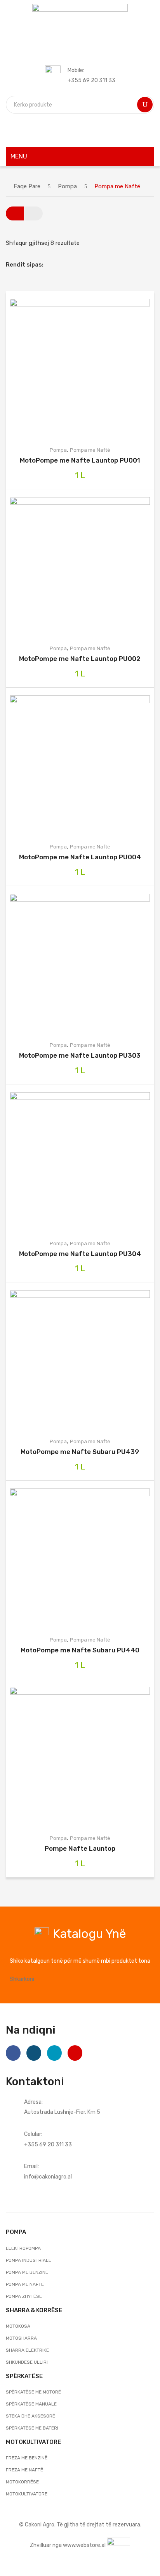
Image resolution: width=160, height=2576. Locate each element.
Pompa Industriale (29, 2260)
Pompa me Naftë (90, 450)
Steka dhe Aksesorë (30, 2416)
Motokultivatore (27, 2494)
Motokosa (18, 2326)
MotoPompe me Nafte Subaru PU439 (80, 1452)
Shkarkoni (22, 1979)
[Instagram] (34, 2053)
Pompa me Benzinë (27, 2272)
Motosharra (21, 2338)
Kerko (145, 105)
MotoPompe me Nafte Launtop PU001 (80, 460)
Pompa (67, 186)
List (34, 213)
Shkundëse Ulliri (27, 2362)
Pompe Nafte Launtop (80, 1848)
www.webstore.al (84, 2545)
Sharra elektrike (27, 2350)
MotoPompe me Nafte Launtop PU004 (80, 857)
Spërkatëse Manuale (31, 2404)
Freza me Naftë (24, 2470)
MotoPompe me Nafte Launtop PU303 (80, 1055)
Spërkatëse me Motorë (33, 2392)
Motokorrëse (22, 2482)
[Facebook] (13, 2053)
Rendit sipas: (25, 265)
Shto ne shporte (68, 368)
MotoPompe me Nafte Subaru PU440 (80, 1650)
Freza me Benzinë (27, 2458)
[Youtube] (75, 2053)
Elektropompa (23, 2248)
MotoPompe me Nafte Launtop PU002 (80, 659)
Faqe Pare (27, 186)
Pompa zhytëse (24, 2296)
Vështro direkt (92, 368)
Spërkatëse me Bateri (32, 2428)
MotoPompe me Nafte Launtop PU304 (80, 1254)
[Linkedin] (54, 2053)
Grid (15, 213)
